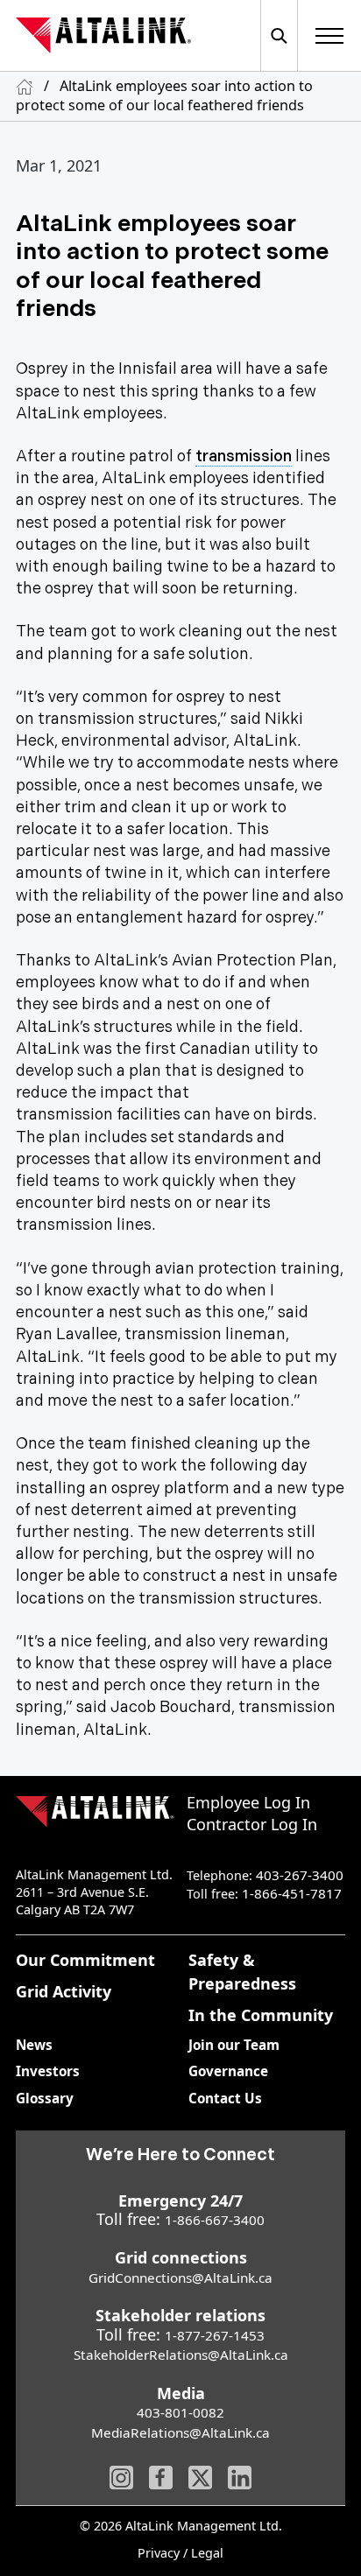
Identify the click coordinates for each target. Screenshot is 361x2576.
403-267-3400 (300, 1875)
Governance (228, 2071)
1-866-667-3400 (215, 2220)
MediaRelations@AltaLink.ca (180, 2432)
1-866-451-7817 (292, 1893)
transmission (244, 456)
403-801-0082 (180, 2412)
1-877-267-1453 (215, 2335)
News (34, 2045)
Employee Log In (248, 1802)
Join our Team (234, 2045)
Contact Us (225, 2098)
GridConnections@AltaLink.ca (180, 2278)
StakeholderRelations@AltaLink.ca (181, 2355)
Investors (48, 2071)
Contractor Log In (252, 1824)
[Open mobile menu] (329, 35)
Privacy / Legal (180, 2554)
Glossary (45, 2098)
